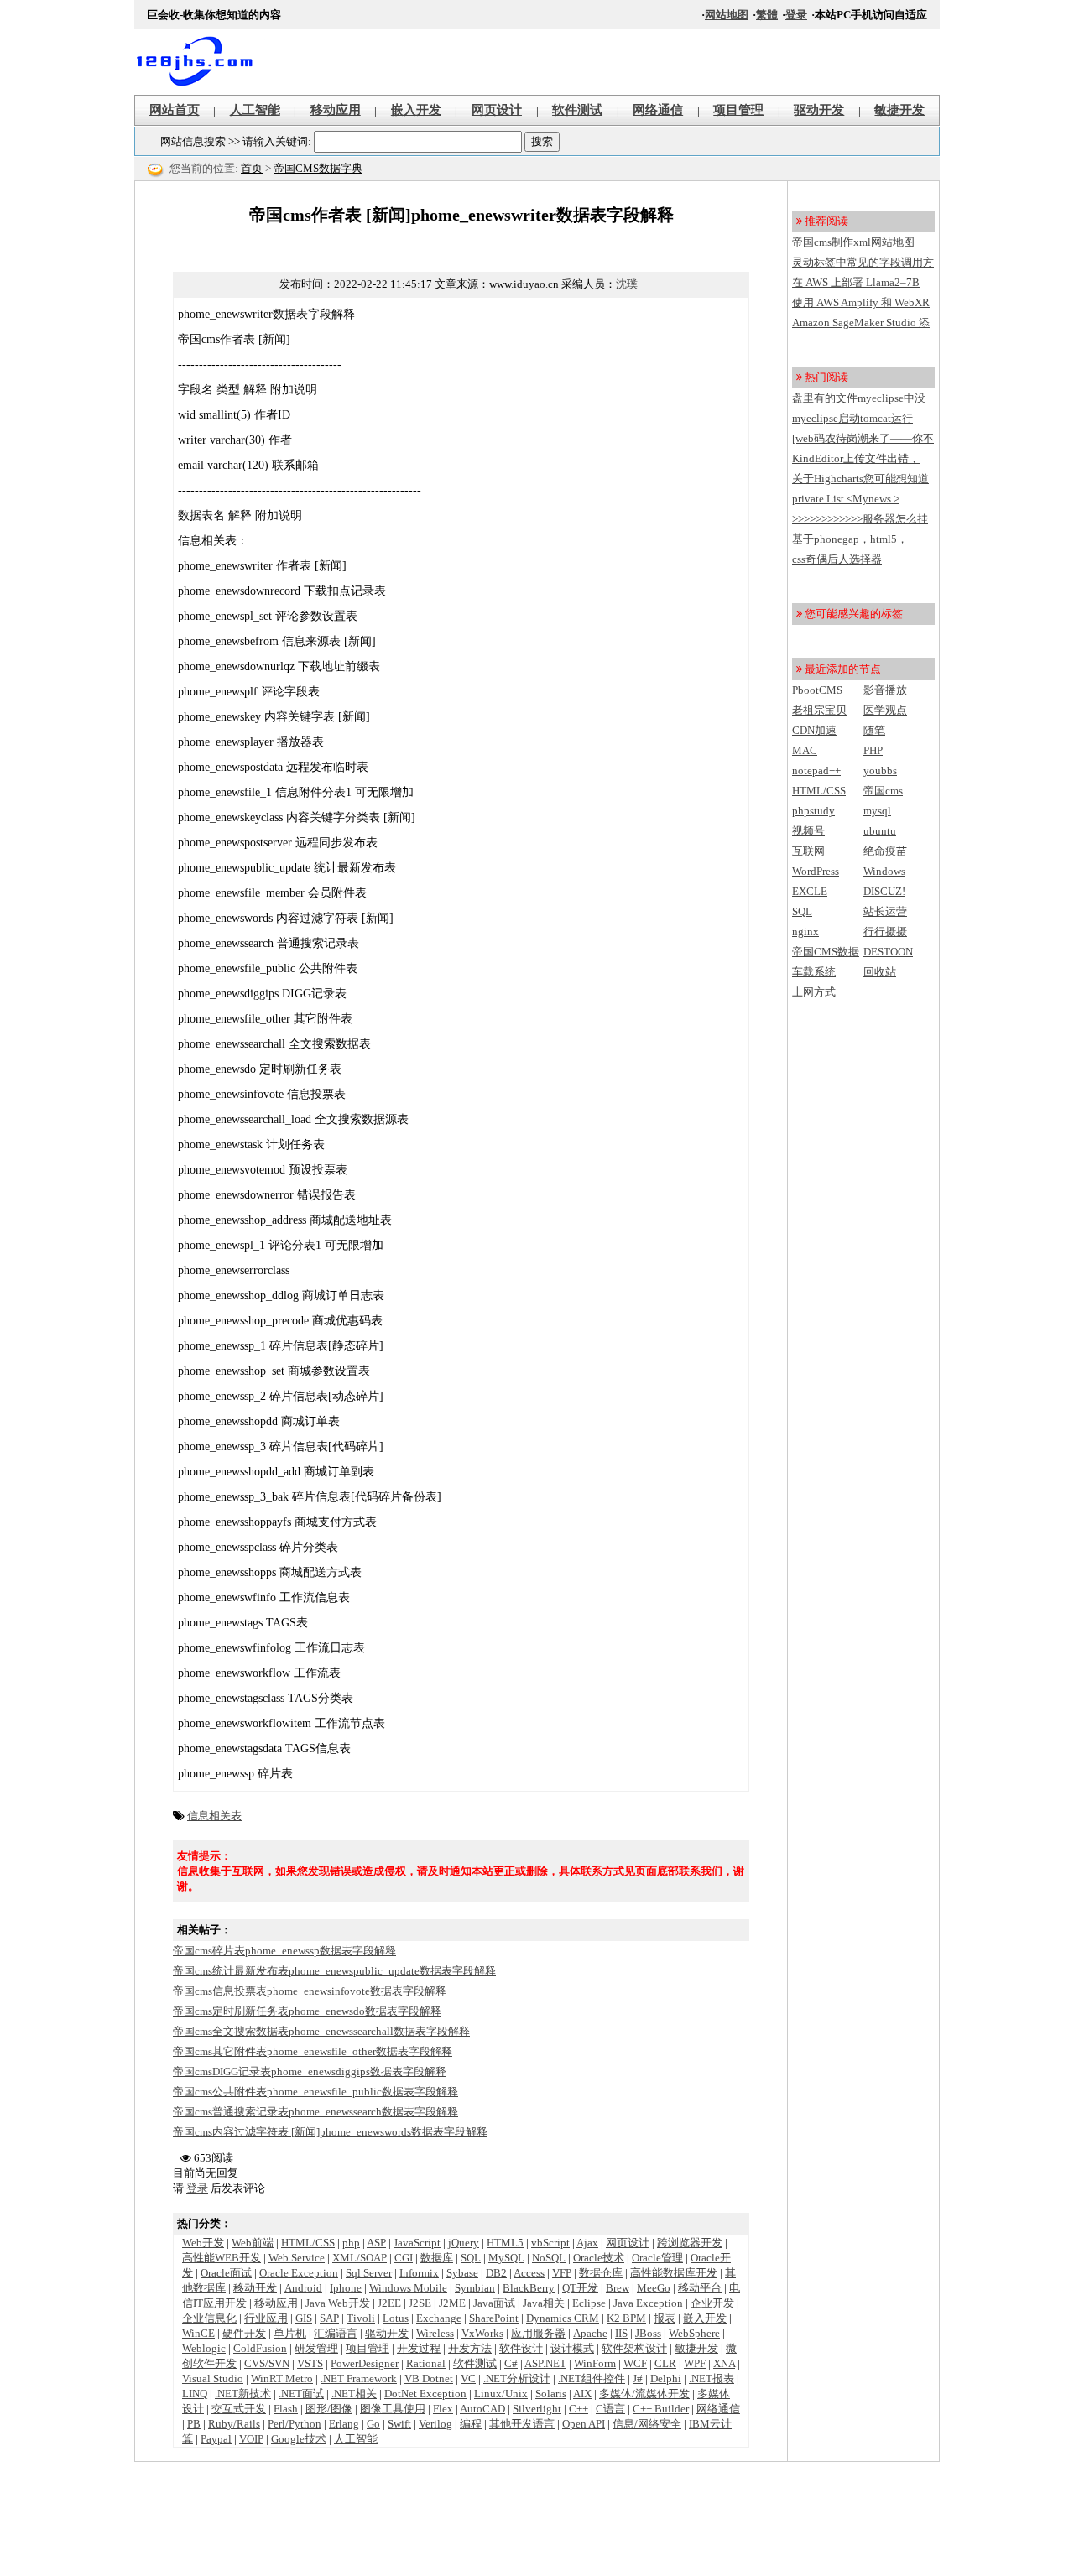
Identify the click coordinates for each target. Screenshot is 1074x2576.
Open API (584, 2424)
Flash (286, 2409)
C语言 (610, 2409)
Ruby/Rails (234, 2424)
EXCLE (810, 891)
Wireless (435, 2333)
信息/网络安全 (647, 2424)
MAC (805, 750)
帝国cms (883, 791)
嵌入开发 (416, 110)
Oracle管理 (657, 2258)
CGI (404, 2258)
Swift (399, 2424)
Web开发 (203, 2243)
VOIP (251, 2439)
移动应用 (336, 110)
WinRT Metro (282, 2378)
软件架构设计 (634, 2348)
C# (511, 2363)
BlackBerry (529, 2288)
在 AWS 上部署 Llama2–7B (856, 282)
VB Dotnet (429, 2378)
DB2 (496, 2273)
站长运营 (885, 911)
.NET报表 (712, 2378)
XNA (724, 2363)
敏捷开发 (899, 110)
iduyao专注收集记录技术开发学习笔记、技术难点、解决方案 (201, 62)
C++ (579, 2409)
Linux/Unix (501, 2394)
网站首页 (175, 110)
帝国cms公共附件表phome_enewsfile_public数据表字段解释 (315, 2092)
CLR (665, 2363)
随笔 (874, 730)
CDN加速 (814, 730)
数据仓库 (601, 2273)
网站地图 (727, 15)
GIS (304, 2318)
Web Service (297, 2258)
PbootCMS (817, 690)
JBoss (648, 2333)
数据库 (437, 2258)
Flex (443, 2409)
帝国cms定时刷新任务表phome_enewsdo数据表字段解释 (307, 2011)
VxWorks (482, 2333)
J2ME (452, 2303)
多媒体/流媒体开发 (644, 2394)
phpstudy (813, 811)
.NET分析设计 (517, 2378)
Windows (884, 871)
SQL (471, 2258)
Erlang (344, 2424)
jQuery (464, 2243)
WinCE (198, 2333)
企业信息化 (209, 2318)
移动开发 (255, 2288)
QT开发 (580, 2288)
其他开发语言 (522, 2424)
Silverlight (537, 2409)
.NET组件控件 (592, 2378)
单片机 (290, 2333)
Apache (590, 2333)
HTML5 (505, 2243)
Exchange (439, 2318)
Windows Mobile (408, 2288)
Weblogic (204, 2348)
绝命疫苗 (885, 851)
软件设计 (521, 2348)
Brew (618, 2288)
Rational (426, 2363)
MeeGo (654, 2288)
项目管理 (738, 110)
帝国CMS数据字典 (318, 168)
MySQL (506, 2258)
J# (638, 2378)
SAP (329, 2318)
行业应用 (266, 2318)
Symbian (475, 2288)
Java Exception (648, 2303)
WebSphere (694, 2333)
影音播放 (885, 690)
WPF (695, 2363)
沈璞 (627, 284)
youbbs (880, 770)
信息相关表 (214, 1816)
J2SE (420, 2303)
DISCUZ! (884, 891)
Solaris (551, 2394)
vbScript (550, 2243)
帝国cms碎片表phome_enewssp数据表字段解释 (284, 1951)
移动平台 (700, 2288)
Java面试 (494, 2303)
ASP (376, 2243)
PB (194, 2424)
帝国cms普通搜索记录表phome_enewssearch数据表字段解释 (315, 2112)
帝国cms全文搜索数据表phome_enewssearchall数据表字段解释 (321, 2031)
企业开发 (712, 2303)
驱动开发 (819, 110)
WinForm (595, 2363)
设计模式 (572, 2348)
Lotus (396, 2318)
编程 (471, 2424)
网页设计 (497, 110)
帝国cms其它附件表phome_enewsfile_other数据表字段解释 (313, 2051)
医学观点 (885, 710)
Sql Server (369, 2273)
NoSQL (549, 2258)
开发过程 (419, 2348)
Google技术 (299, 2439)
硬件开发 (244, 2333)
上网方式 (814, 992)
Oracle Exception (299, 2273)
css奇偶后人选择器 (837, 559)
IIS (621, 2333)
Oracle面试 (226, 2273)
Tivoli (361, 2318)
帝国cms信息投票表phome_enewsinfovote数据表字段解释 (310, 1991)
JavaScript (417, 2243)
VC (468, 2378)
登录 (796, 15)
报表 (665, 2318)
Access (529, 2273)
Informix (419, 2273)
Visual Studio (213, 2378)
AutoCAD (482, 2409)
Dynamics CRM (563, 2318)
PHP (873, 750)
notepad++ (816, 770)
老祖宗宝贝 (819, 710)
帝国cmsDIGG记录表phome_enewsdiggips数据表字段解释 (310, 2071)
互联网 (808, 851)
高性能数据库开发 (674, 2273)
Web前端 (253, 2243)
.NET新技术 (243, 2394)
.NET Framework (359, 2378)
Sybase (462, 2273)
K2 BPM (626, 2318)
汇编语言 (336, 2333)
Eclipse (589, 2303)
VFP (562, 2273)
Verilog (435, 2424)
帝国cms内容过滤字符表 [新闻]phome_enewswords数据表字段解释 (330, 2132)
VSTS (310, 2363)
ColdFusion (260, 2348)
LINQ (195, 2394)
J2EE (389, 2303)
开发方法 (470, 2348)
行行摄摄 (885, 932)
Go (373, 2424)
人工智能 (255, 110)
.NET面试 (301, 2394)
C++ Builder (661, 2409)
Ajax (587, 2243)
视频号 (808, 831)
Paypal (216, 2439)
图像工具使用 (393, 2409)
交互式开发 (239, 2409)
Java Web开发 (338, 2303)
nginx (805, 932)
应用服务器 (538, 2333)
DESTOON (888, 952)
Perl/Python (295, 2424)
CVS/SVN (267, 2363)
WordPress (816, 871)
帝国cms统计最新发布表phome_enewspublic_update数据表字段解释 (334, 1971)
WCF (635, 2363)
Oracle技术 (599, 2258)
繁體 (767, 15)
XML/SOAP (360, 2258)
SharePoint (494, 2318)
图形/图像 (329, 2409)
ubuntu (880, 831)
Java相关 (544, 2303)
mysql (877, 811)
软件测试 (577, 110)
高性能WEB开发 (222, 2258)
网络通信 (658, 110)
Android (303, 2288)
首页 (252, 168)
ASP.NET (545, 2363)
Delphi (666, 2378)
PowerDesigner (365, 2363)
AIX (582, 2394)
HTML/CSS (308, 2243)
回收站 (880, 972)
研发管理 (316, 2348)
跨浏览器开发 (690, 2243)
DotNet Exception (425, 2394)
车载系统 (814, 972)
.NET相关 (354, 2394)
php (351, 2243)
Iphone (346, 2288)
